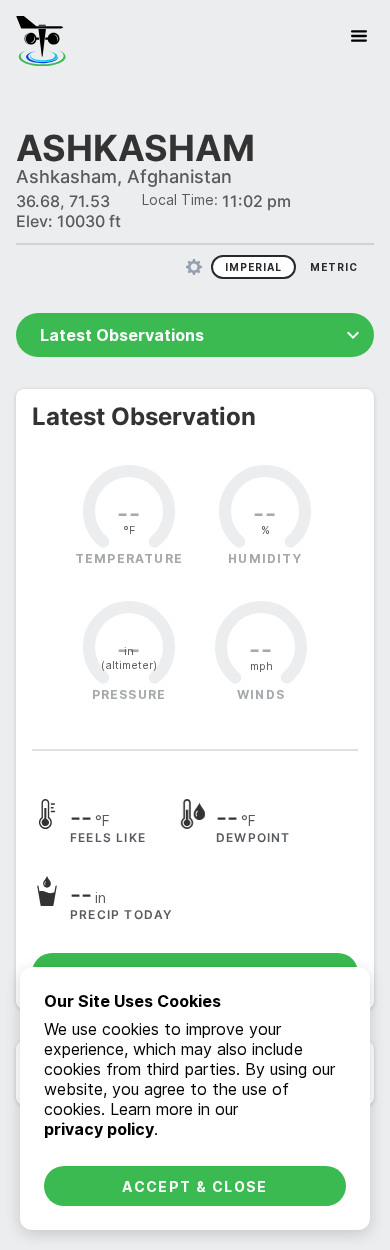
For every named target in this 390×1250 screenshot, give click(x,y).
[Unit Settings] (194, 267)
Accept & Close (195, 1186)
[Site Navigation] (359, 36)
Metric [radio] (334, 267)
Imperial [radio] (253, 267)
